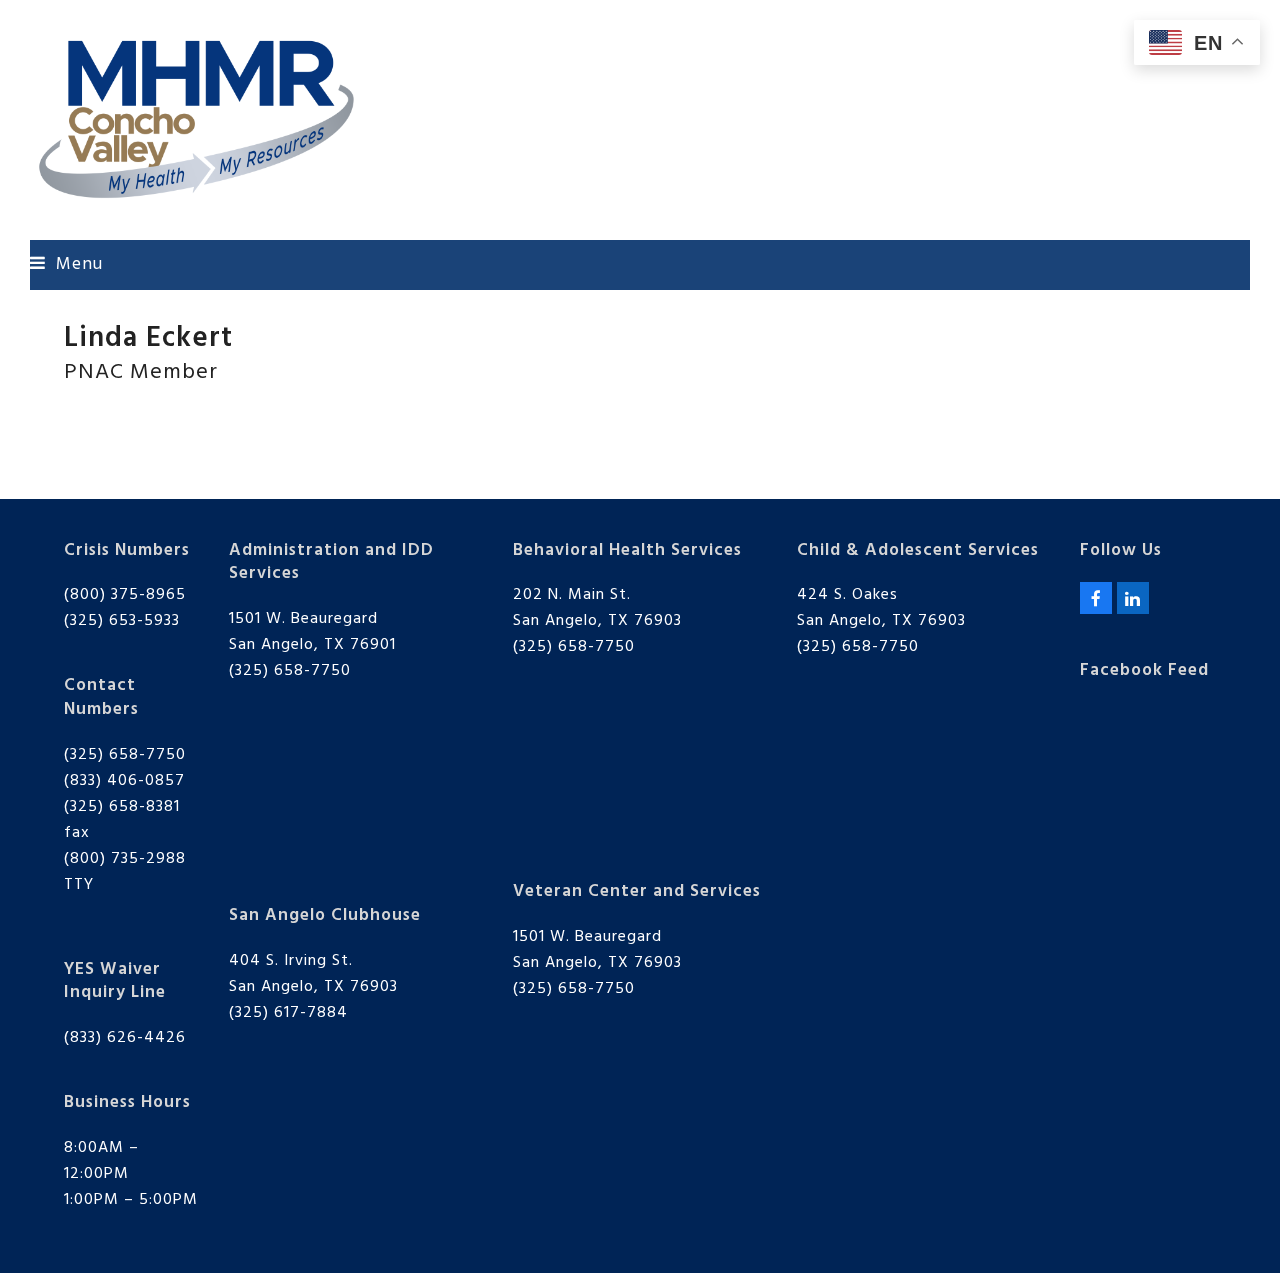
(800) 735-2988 (125, 859)
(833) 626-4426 (125, 1038)
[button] (66, 264)
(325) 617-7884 (288, 1013)
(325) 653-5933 (122, 621)
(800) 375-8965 (125, 595)
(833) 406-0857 (124, 781)
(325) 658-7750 (125, 755)
